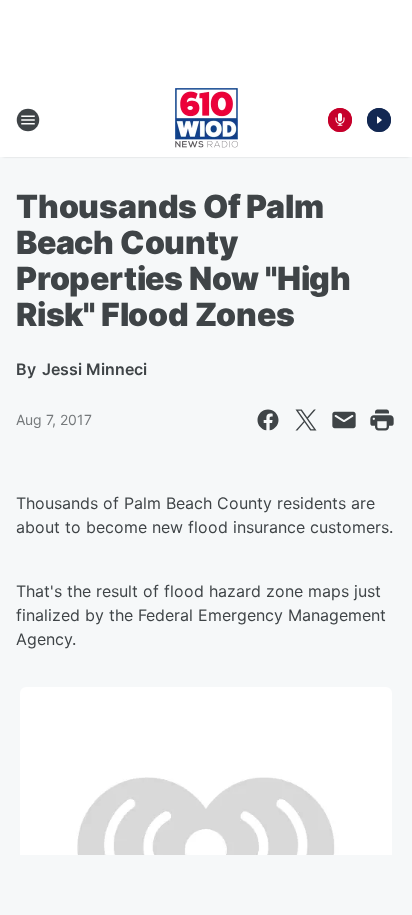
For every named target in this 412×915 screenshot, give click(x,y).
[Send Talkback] (340, 120)
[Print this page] (382, 420)
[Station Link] (206, 120)
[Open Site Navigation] (28, 120)
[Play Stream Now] (379, 120)
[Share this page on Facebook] (268, 420)
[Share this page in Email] (344, 420)
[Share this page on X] (306, 420)
